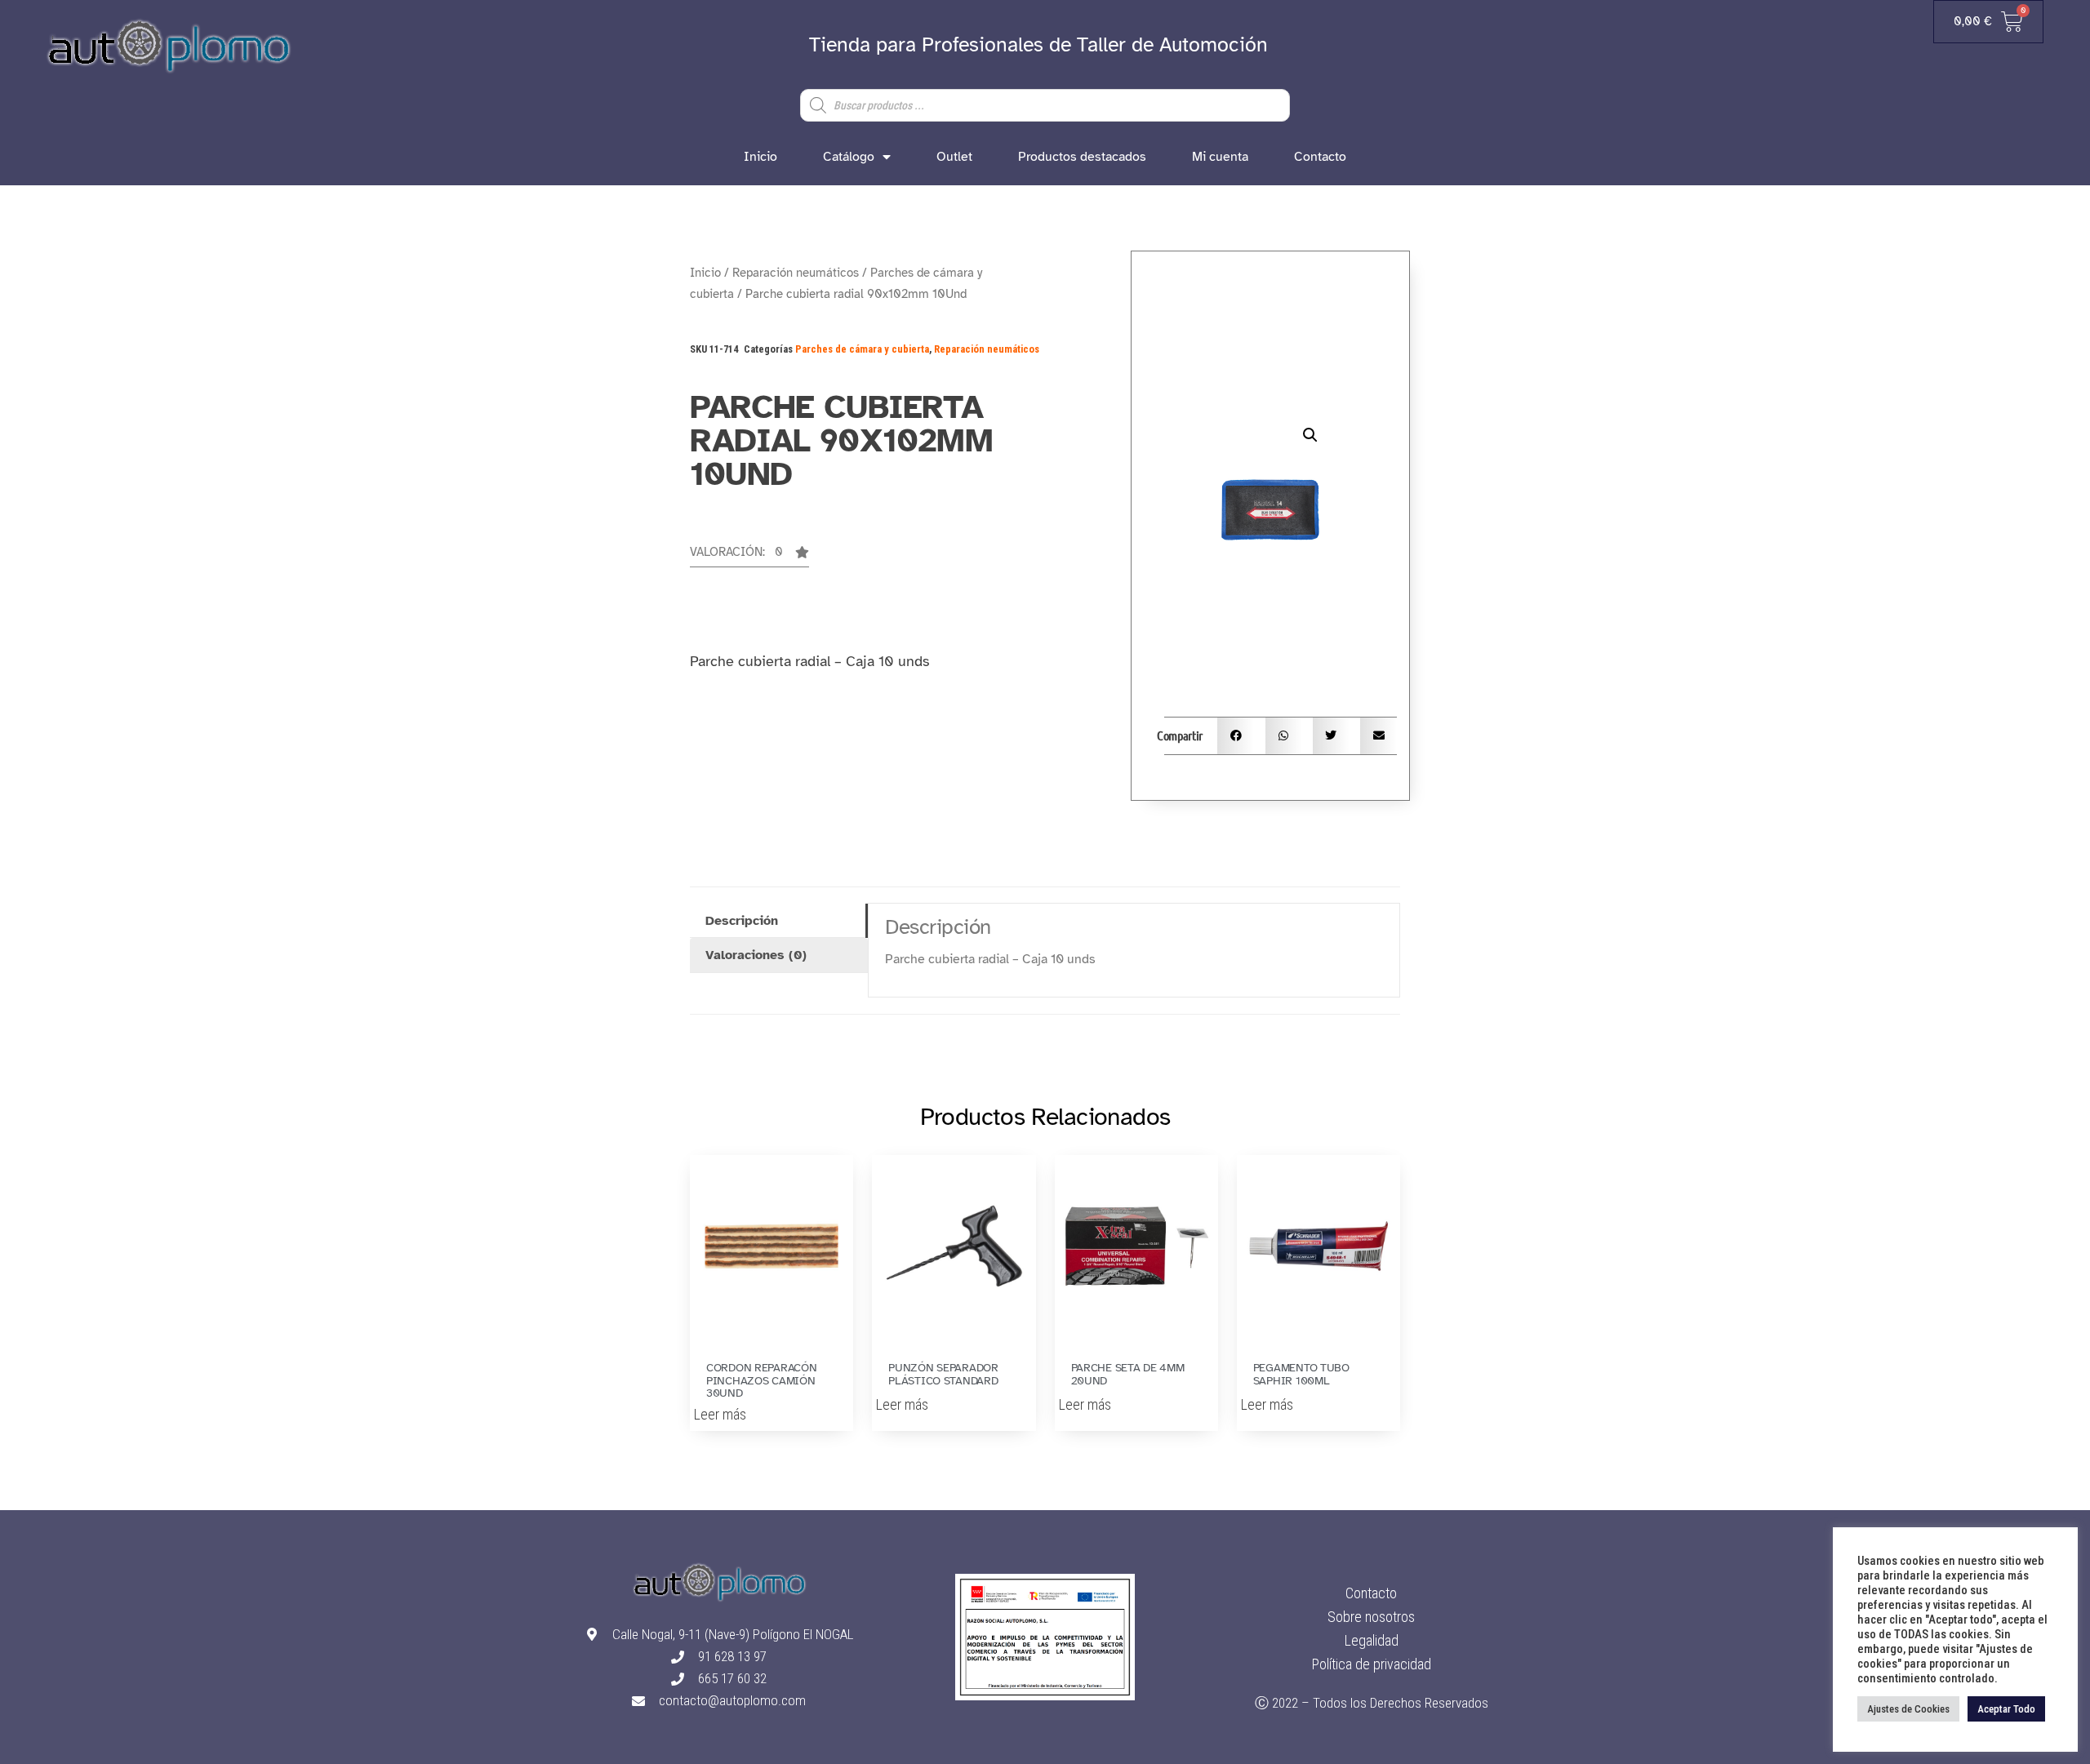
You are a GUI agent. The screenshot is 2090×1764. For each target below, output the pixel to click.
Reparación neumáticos (796, 273)
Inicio (760, 157)
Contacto (1320, 157)
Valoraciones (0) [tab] (756, 955)
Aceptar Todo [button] (2006, 1709)
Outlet (954, 157)
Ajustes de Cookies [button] (1908, 1709)
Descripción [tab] (742, 921)
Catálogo (849, 157)
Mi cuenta (1220, 157)
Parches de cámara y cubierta (862, 349)
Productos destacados (1082, 157)
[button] (749, 557)
